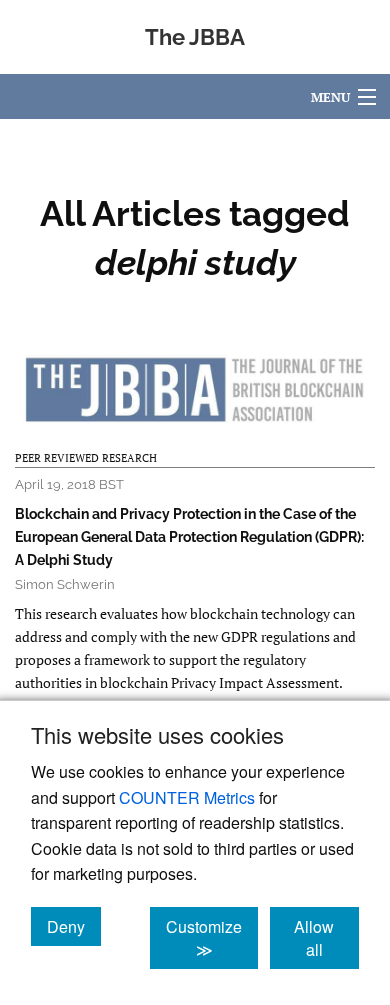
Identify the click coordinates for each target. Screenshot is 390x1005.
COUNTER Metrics (187, 797)
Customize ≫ (212, 938)
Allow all (326, 938)
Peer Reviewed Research (86, 458)
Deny (74, 926)
